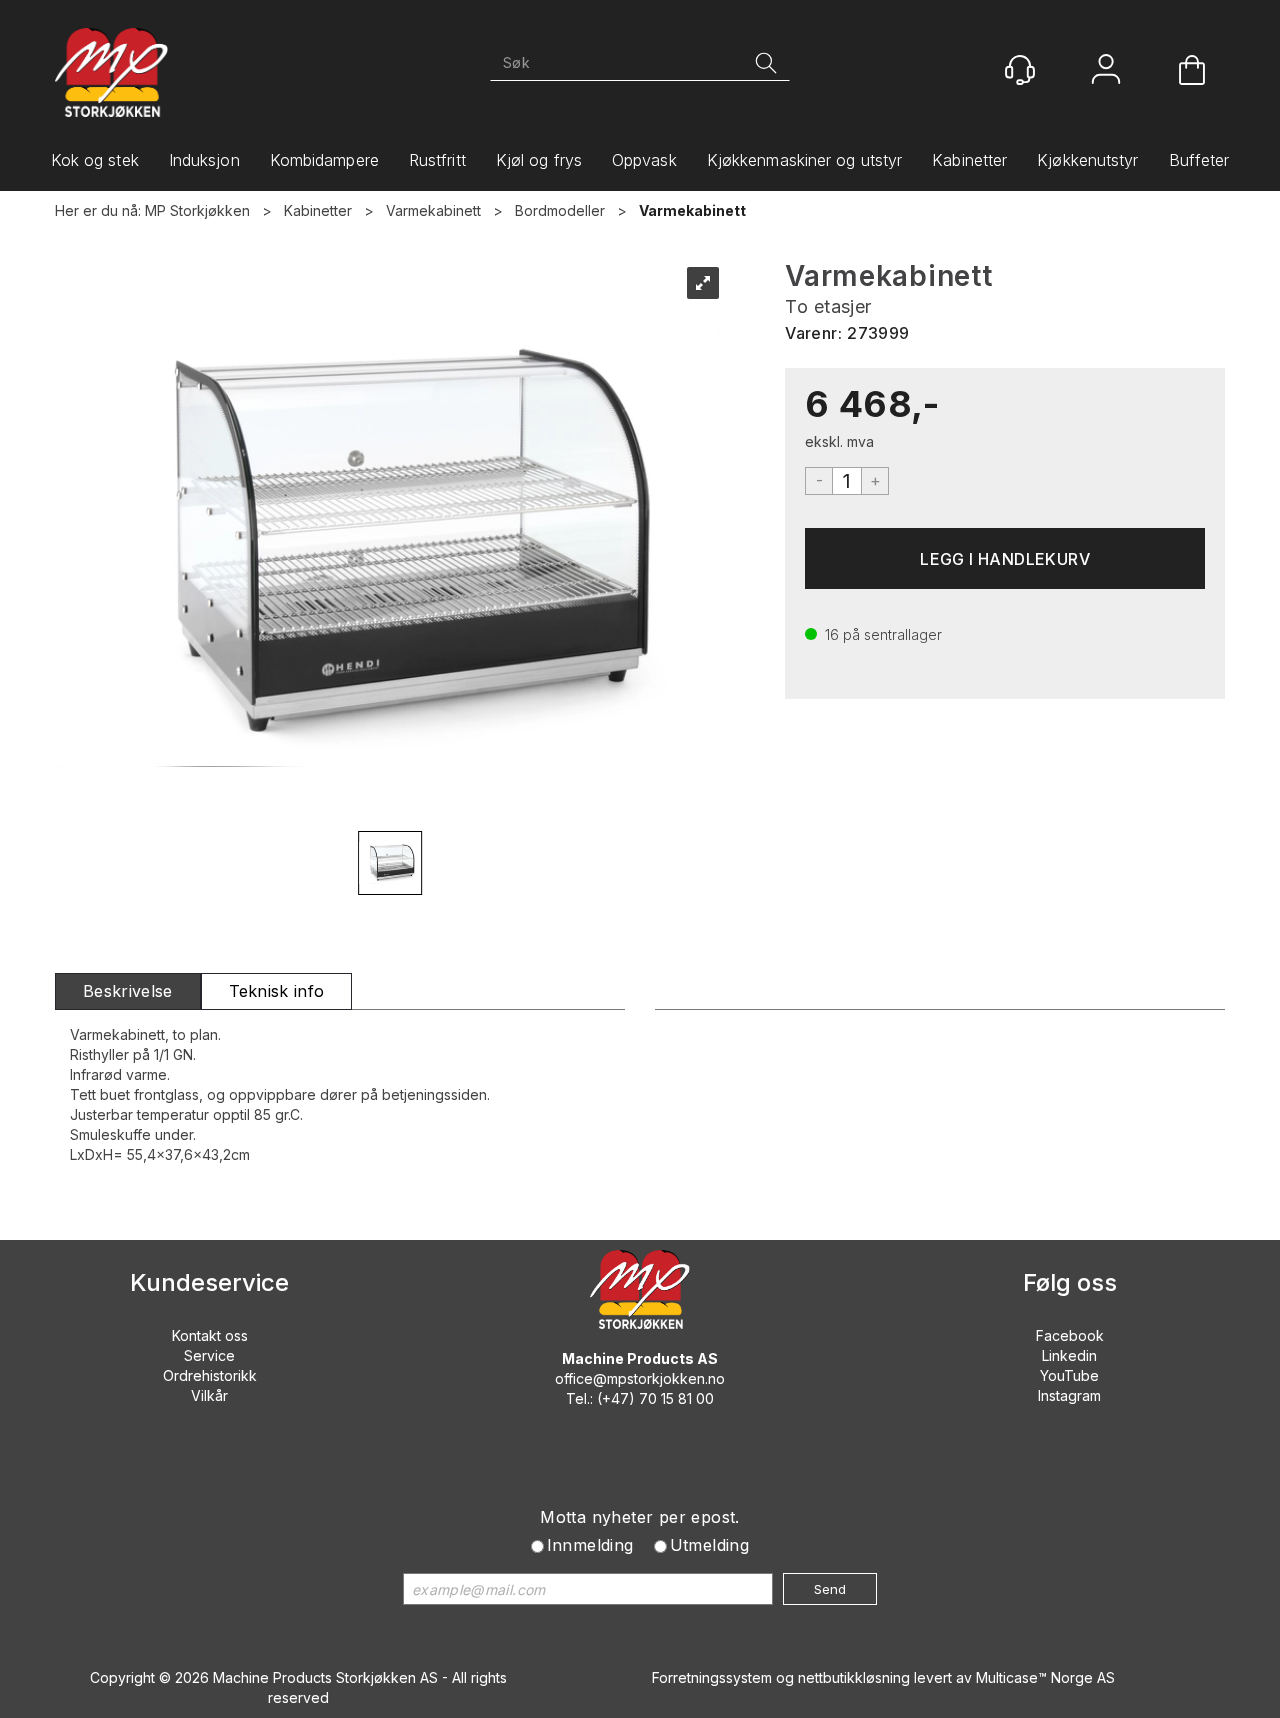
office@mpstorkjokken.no (640, 1378)
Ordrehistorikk (210, 1375)
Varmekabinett (433, 210)
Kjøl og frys (539, 160)
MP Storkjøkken (197, 210)
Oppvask (644, 160)
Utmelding (710, 1545)
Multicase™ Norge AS (1045, 1677)
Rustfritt (437, 160)
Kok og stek (95, 160)
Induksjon (204, 160)
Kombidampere (324, 160)
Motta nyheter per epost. (640, 1517)
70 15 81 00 (676, 1398)
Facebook (1070, 1335)
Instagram (1069, 1395)
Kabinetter (969, 160)
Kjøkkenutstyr (1087, 160)
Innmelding (590, 1545)
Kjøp (1005, 558)
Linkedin (1069, 1355)
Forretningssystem (712, 1677)
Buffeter (1199, 160)
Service (209, 1355)
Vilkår (209, 1395)
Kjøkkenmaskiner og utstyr (805, 160)
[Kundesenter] (1020, 70)
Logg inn (1106, 71)
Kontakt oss (210, 1335)
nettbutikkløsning (854, 1677)
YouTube (1069, 1375)
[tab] (128, 991)
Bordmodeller (560, 210)
